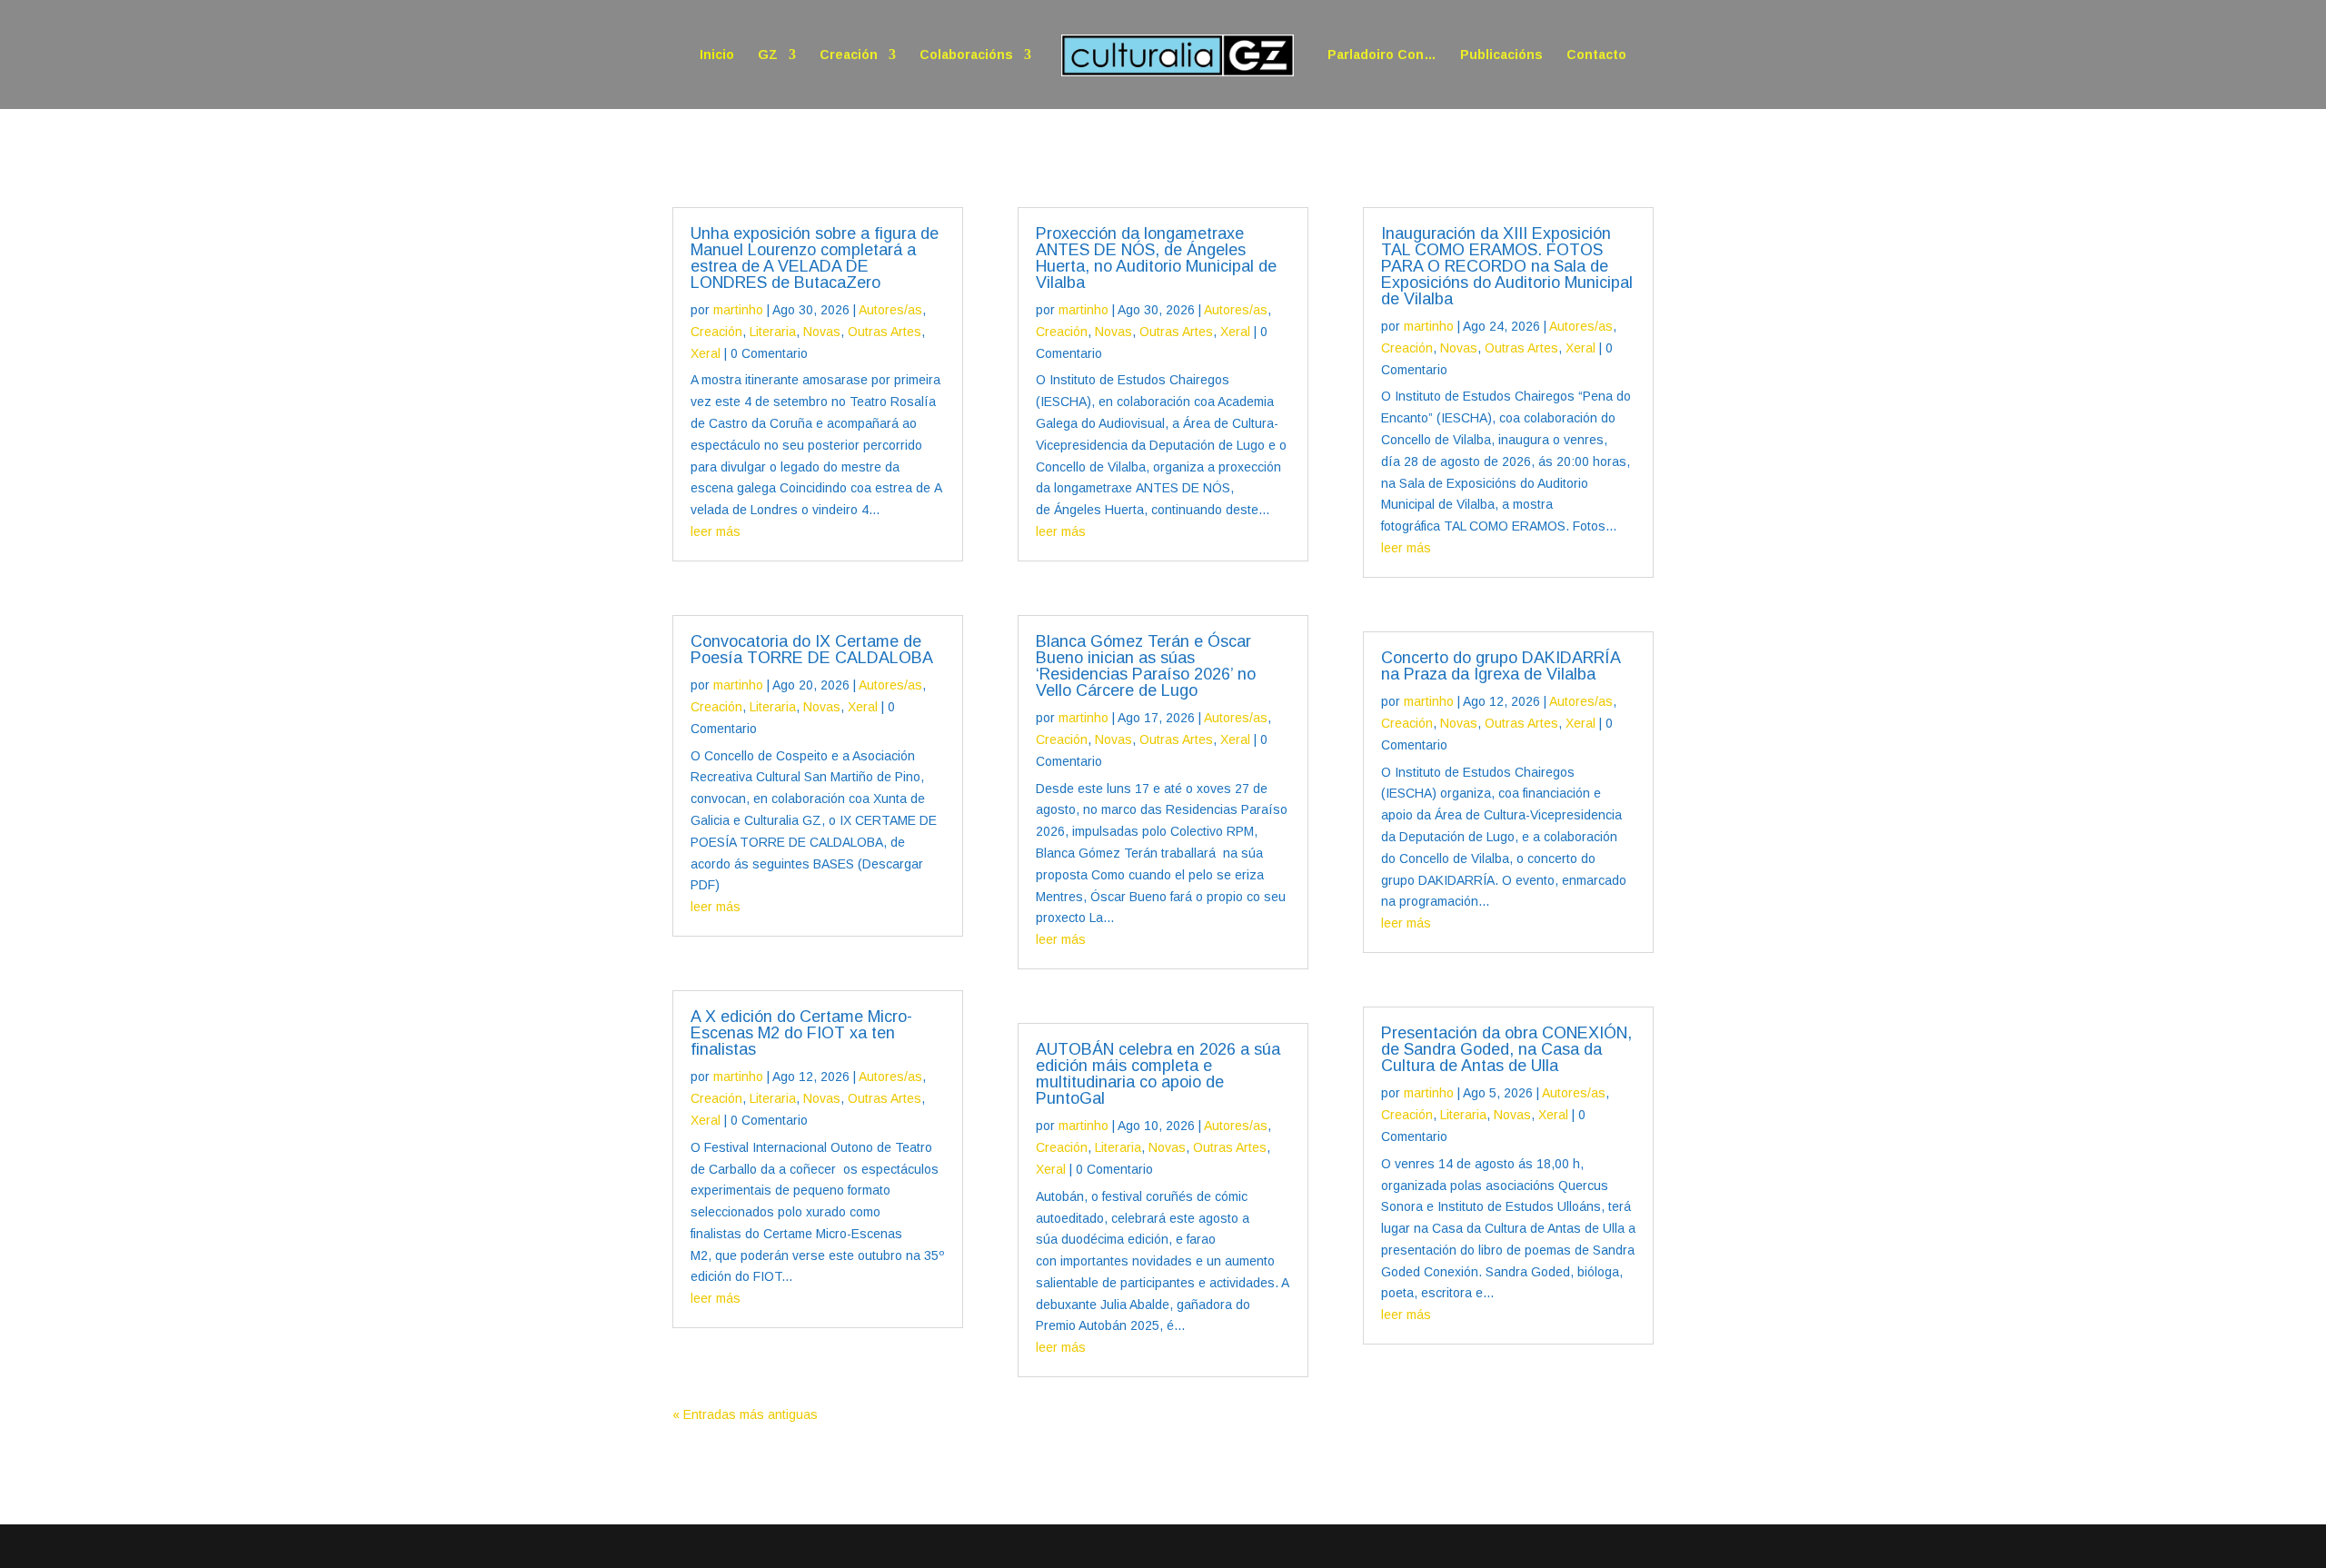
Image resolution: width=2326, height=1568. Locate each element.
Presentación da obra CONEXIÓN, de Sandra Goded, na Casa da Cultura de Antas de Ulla (1506, 1049)
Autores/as (890, 310)
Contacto (1596, 55)
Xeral (706, 353)
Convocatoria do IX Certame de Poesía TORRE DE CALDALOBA (812, 650)
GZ (768, 55)
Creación (849, 55)
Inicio (717, 55)
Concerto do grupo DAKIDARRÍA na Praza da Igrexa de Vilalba (1501, 666)
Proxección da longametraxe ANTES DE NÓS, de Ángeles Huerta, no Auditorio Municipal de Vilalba (1156, 258)
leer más (716, 531)
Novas (822, 332)
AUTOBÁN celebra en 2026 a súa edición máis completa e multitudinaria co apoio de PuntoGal (1158, 1074)
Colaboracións (966, 55)
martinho (738, 310)
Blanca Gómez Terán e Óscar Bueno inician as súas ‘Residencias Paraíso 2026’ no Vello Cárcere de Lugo (1146, 666)
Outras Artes (885, 332)
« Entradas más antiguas (745, 1414)
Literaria (773, 332)
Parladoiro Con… (1382, 55)
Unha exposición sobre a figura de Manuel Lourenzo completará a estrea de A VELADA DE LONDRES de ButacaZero (815, 258)
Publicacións (1501, 55)
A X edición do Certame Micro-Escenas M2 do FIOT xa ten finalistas (801, 1033)
